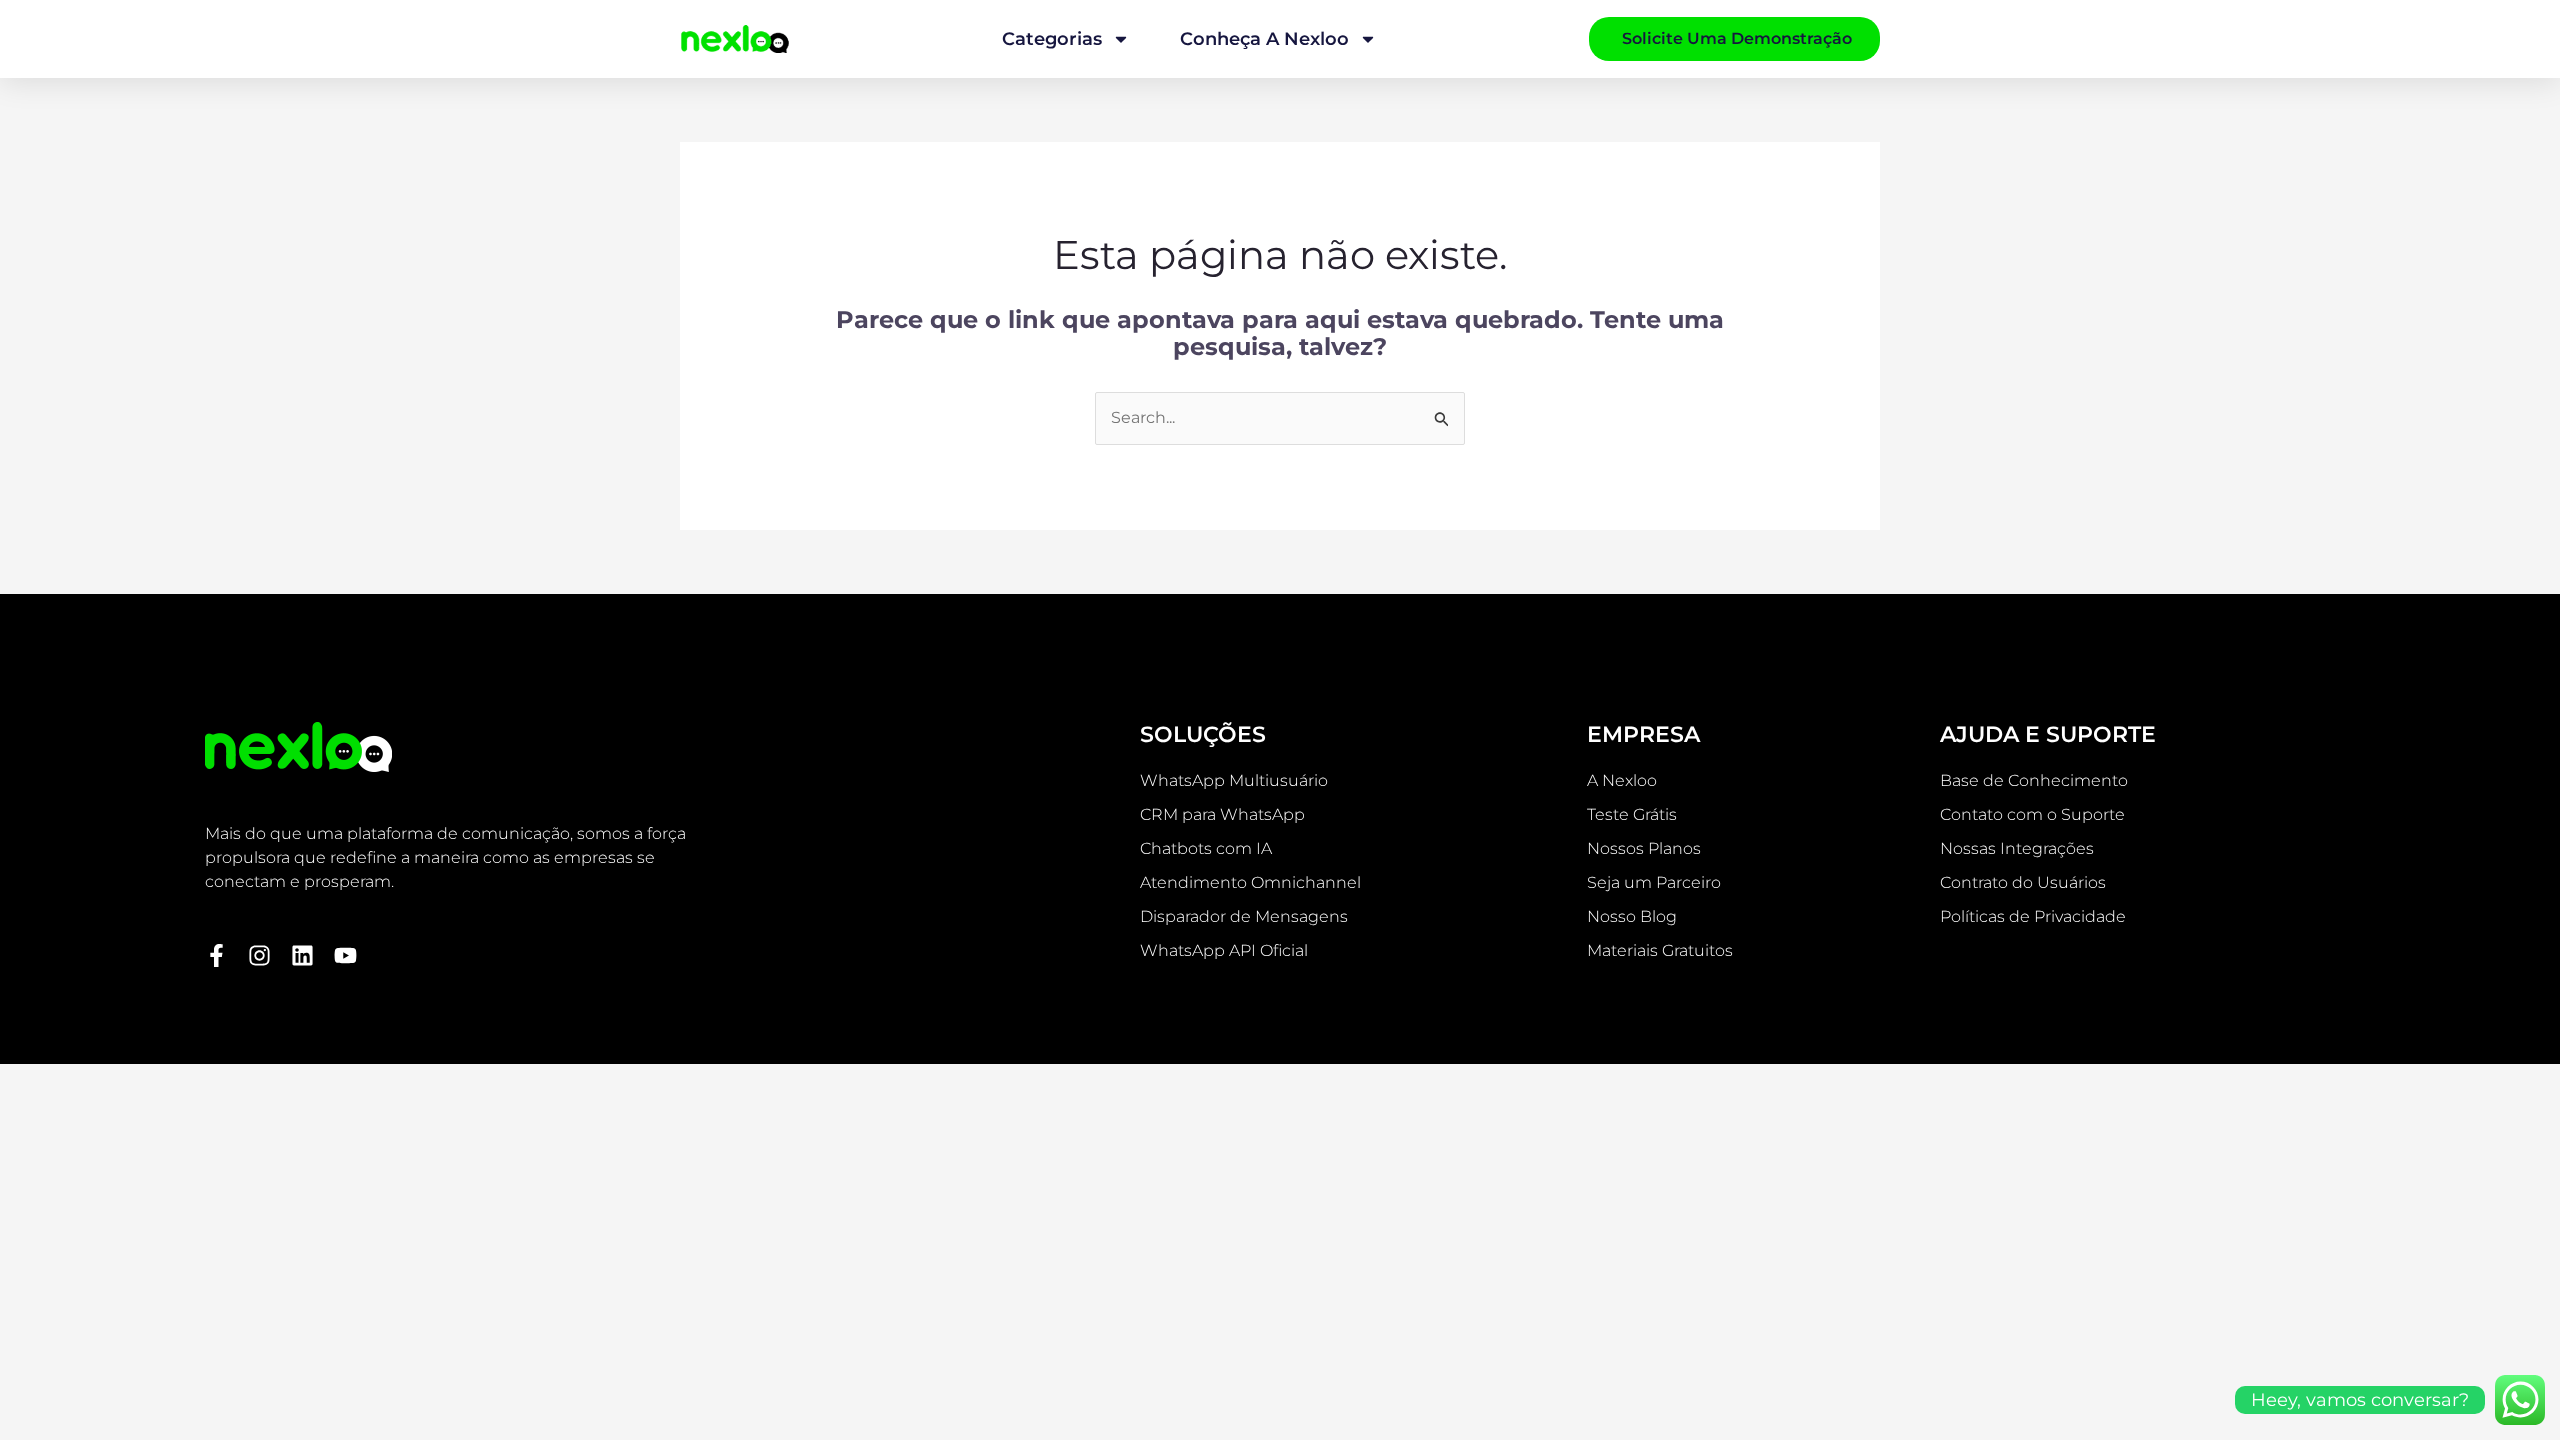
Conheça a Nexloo (1264, 39)
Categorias (1052, 39)
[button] (1280, 1074)
